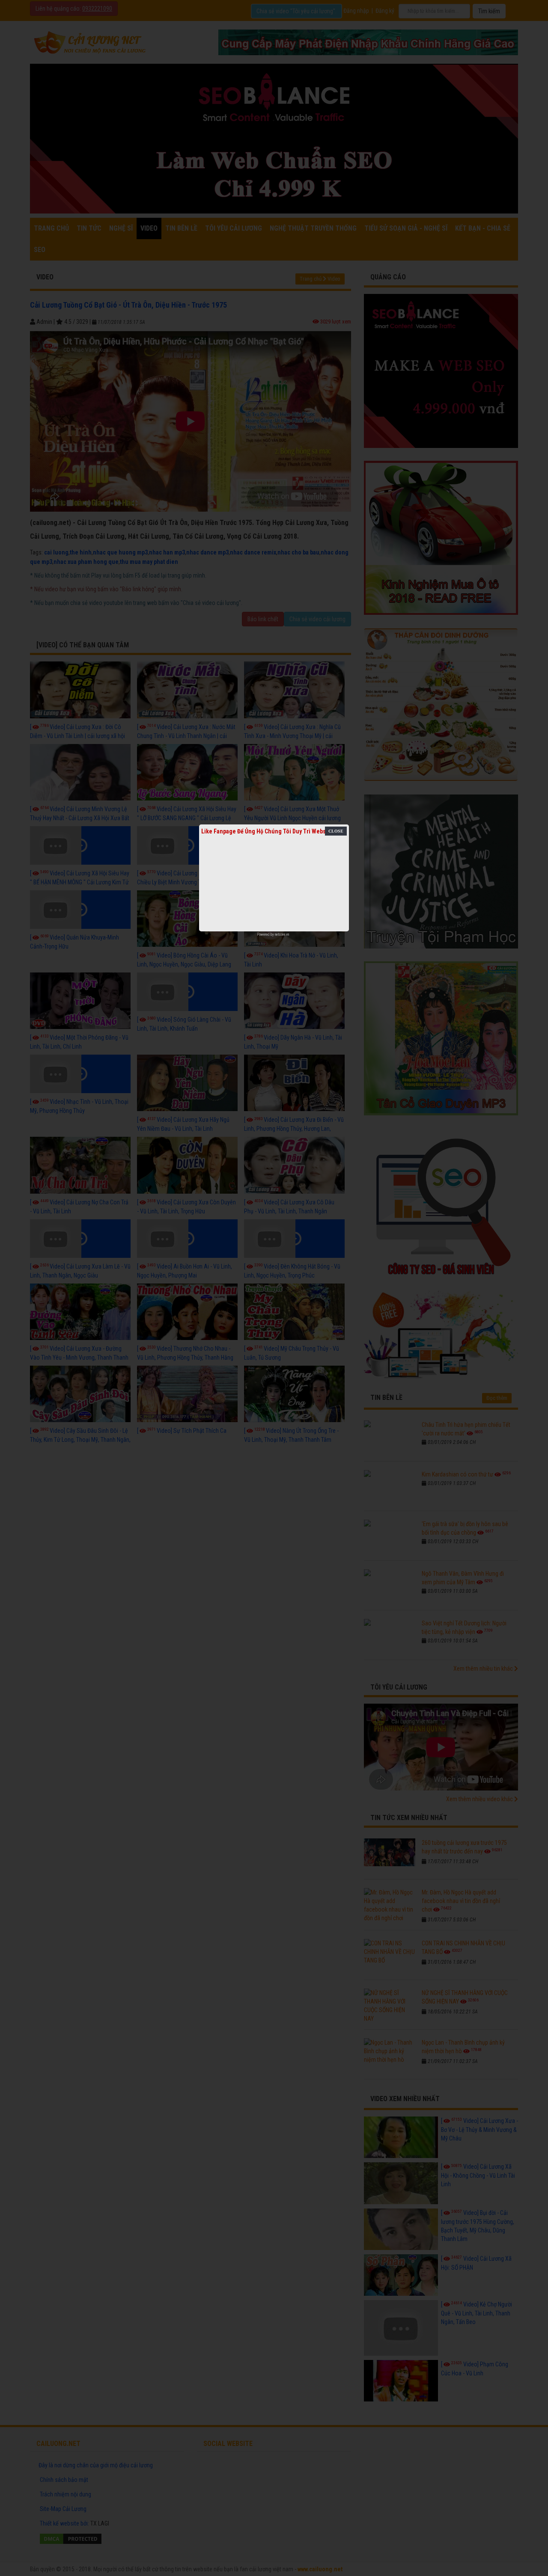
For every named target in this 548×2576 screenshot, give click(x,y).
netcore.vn (282, 934)
